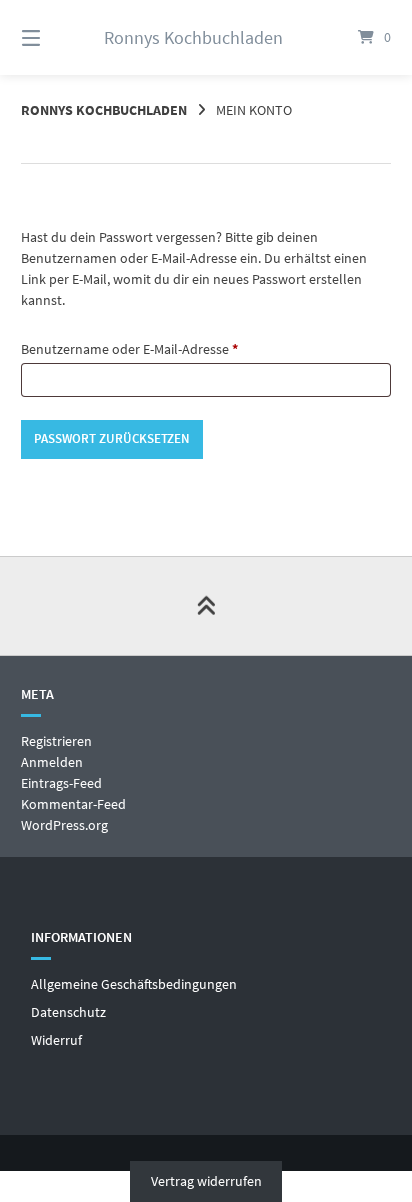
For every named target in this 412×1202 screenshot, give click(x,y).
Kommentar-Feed (73, 804)
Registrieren (56, 741)
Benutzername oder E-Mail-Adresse (164, 348)
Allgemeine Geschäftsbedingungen (134, 984)
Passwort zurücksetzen (112, 438)
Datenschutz (68, 1012)
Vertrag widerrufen (206, 1181)
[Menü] (58, 37)
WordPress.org (64, 825)
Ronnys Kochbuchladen (193, 37)
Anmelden (52, 762)
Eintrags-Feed (61, 783)
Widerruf (56, 1040)
